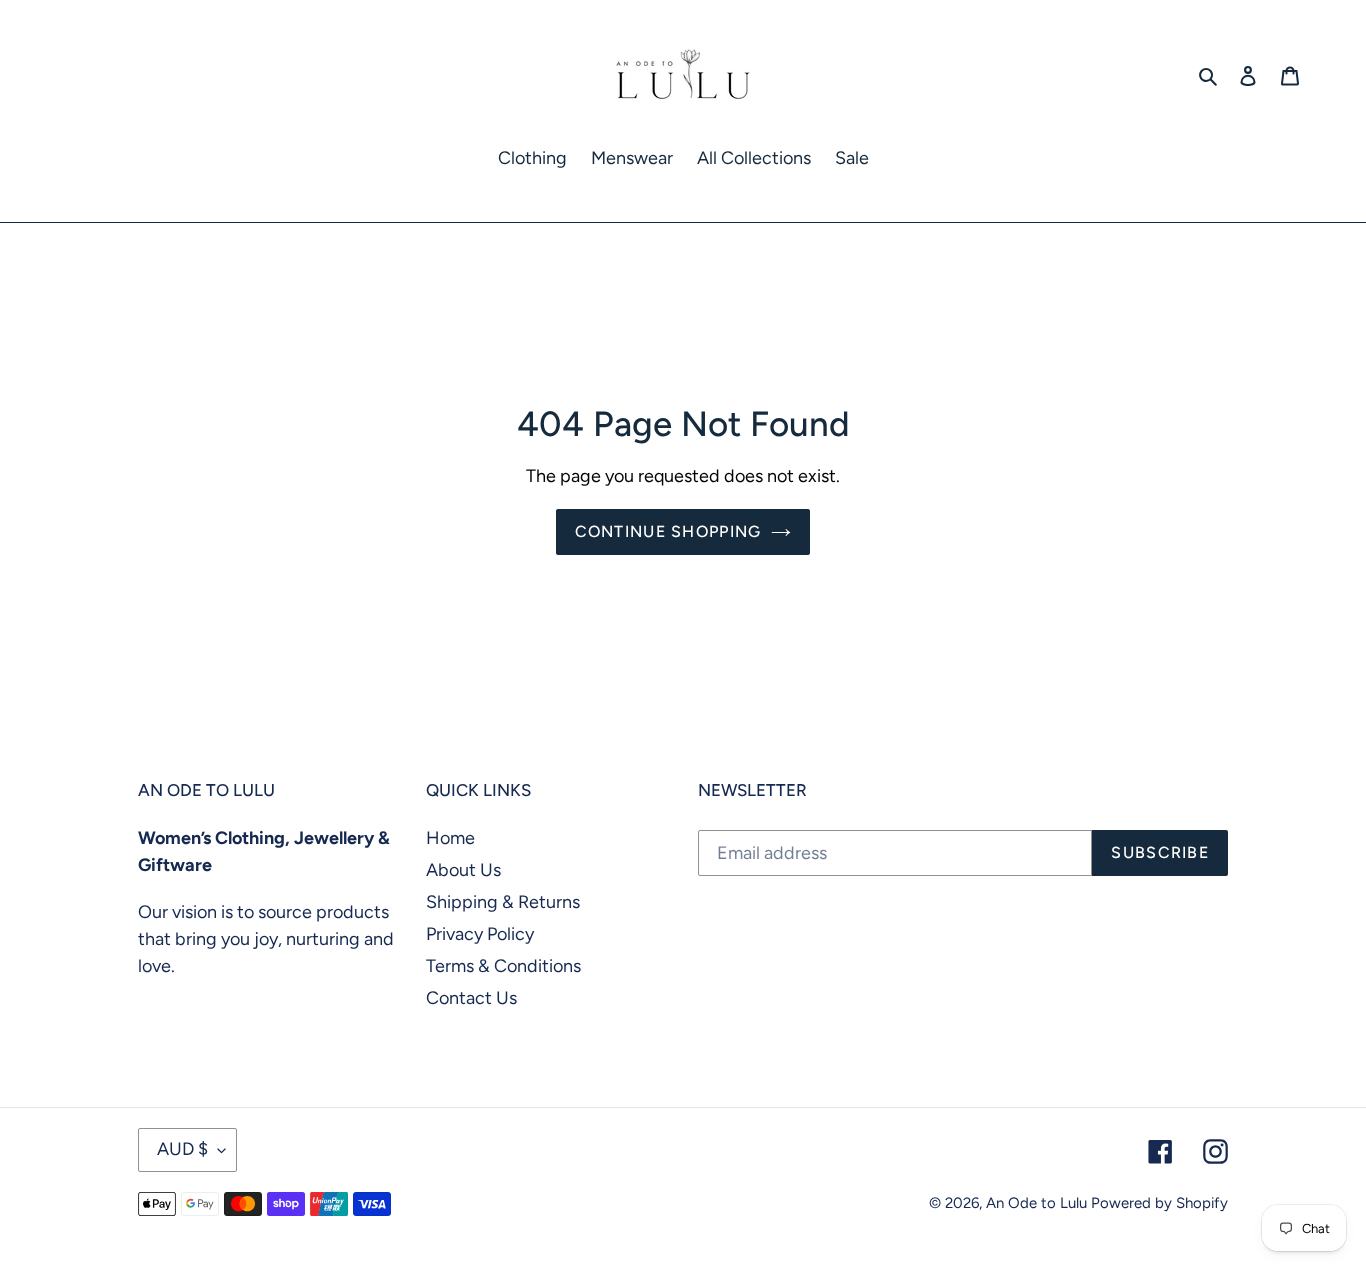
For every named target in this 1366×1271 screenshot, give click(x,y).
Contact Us (471, 998)
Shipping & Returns (503, 902)
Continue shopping (668, 531)
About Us (463, 870)
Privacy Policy (480, 934)
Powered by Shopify (1159, 1203)
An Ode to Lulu (1036, 1203)
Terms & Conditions (503, 966)
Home (450, 838)
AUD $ (182, 1149)
